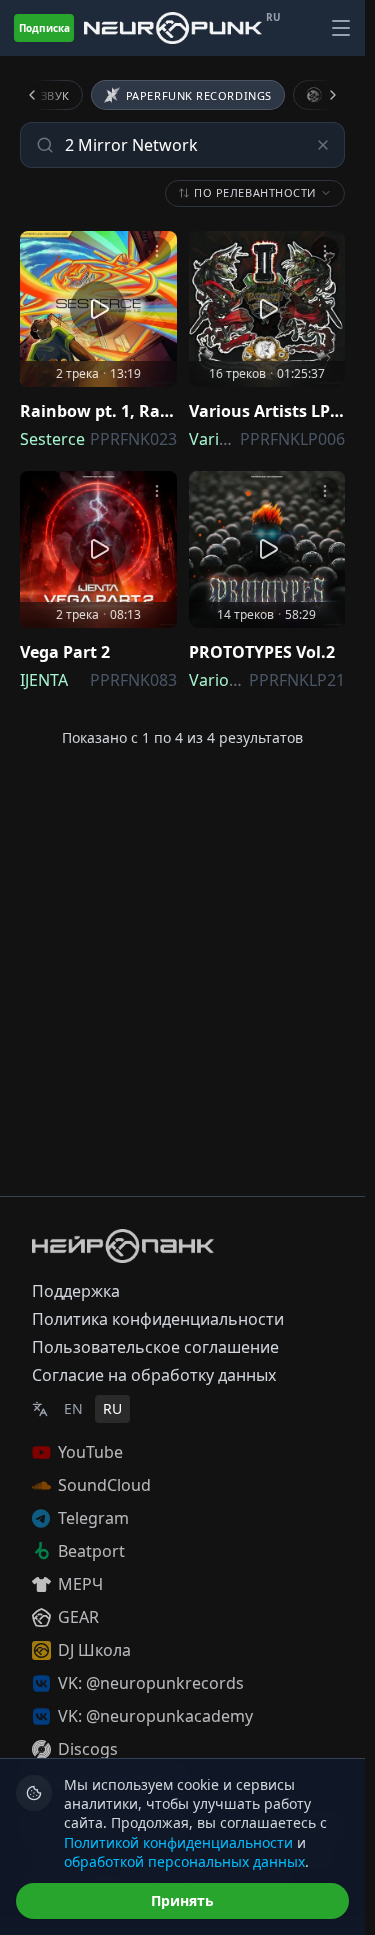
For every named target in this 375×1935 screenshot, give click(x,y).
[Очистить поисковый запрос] (323, 145)
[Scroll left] (44, 95)
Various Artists (244, 680)
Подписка (44, 28)
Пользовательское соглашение (155, 1347)
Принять (182, 1900)
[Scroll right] (321, 95)
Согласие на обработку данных (154, 1375)
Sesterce (52, 439)
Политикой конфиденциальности (178, 1842)
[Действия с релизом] (157, 251)
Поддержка (76, 1291)
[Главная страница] (173, 28)
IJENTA (44, 680)
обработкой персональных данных (184, 1861)
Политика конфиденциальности (158, 1319)
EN (73, 1408)
